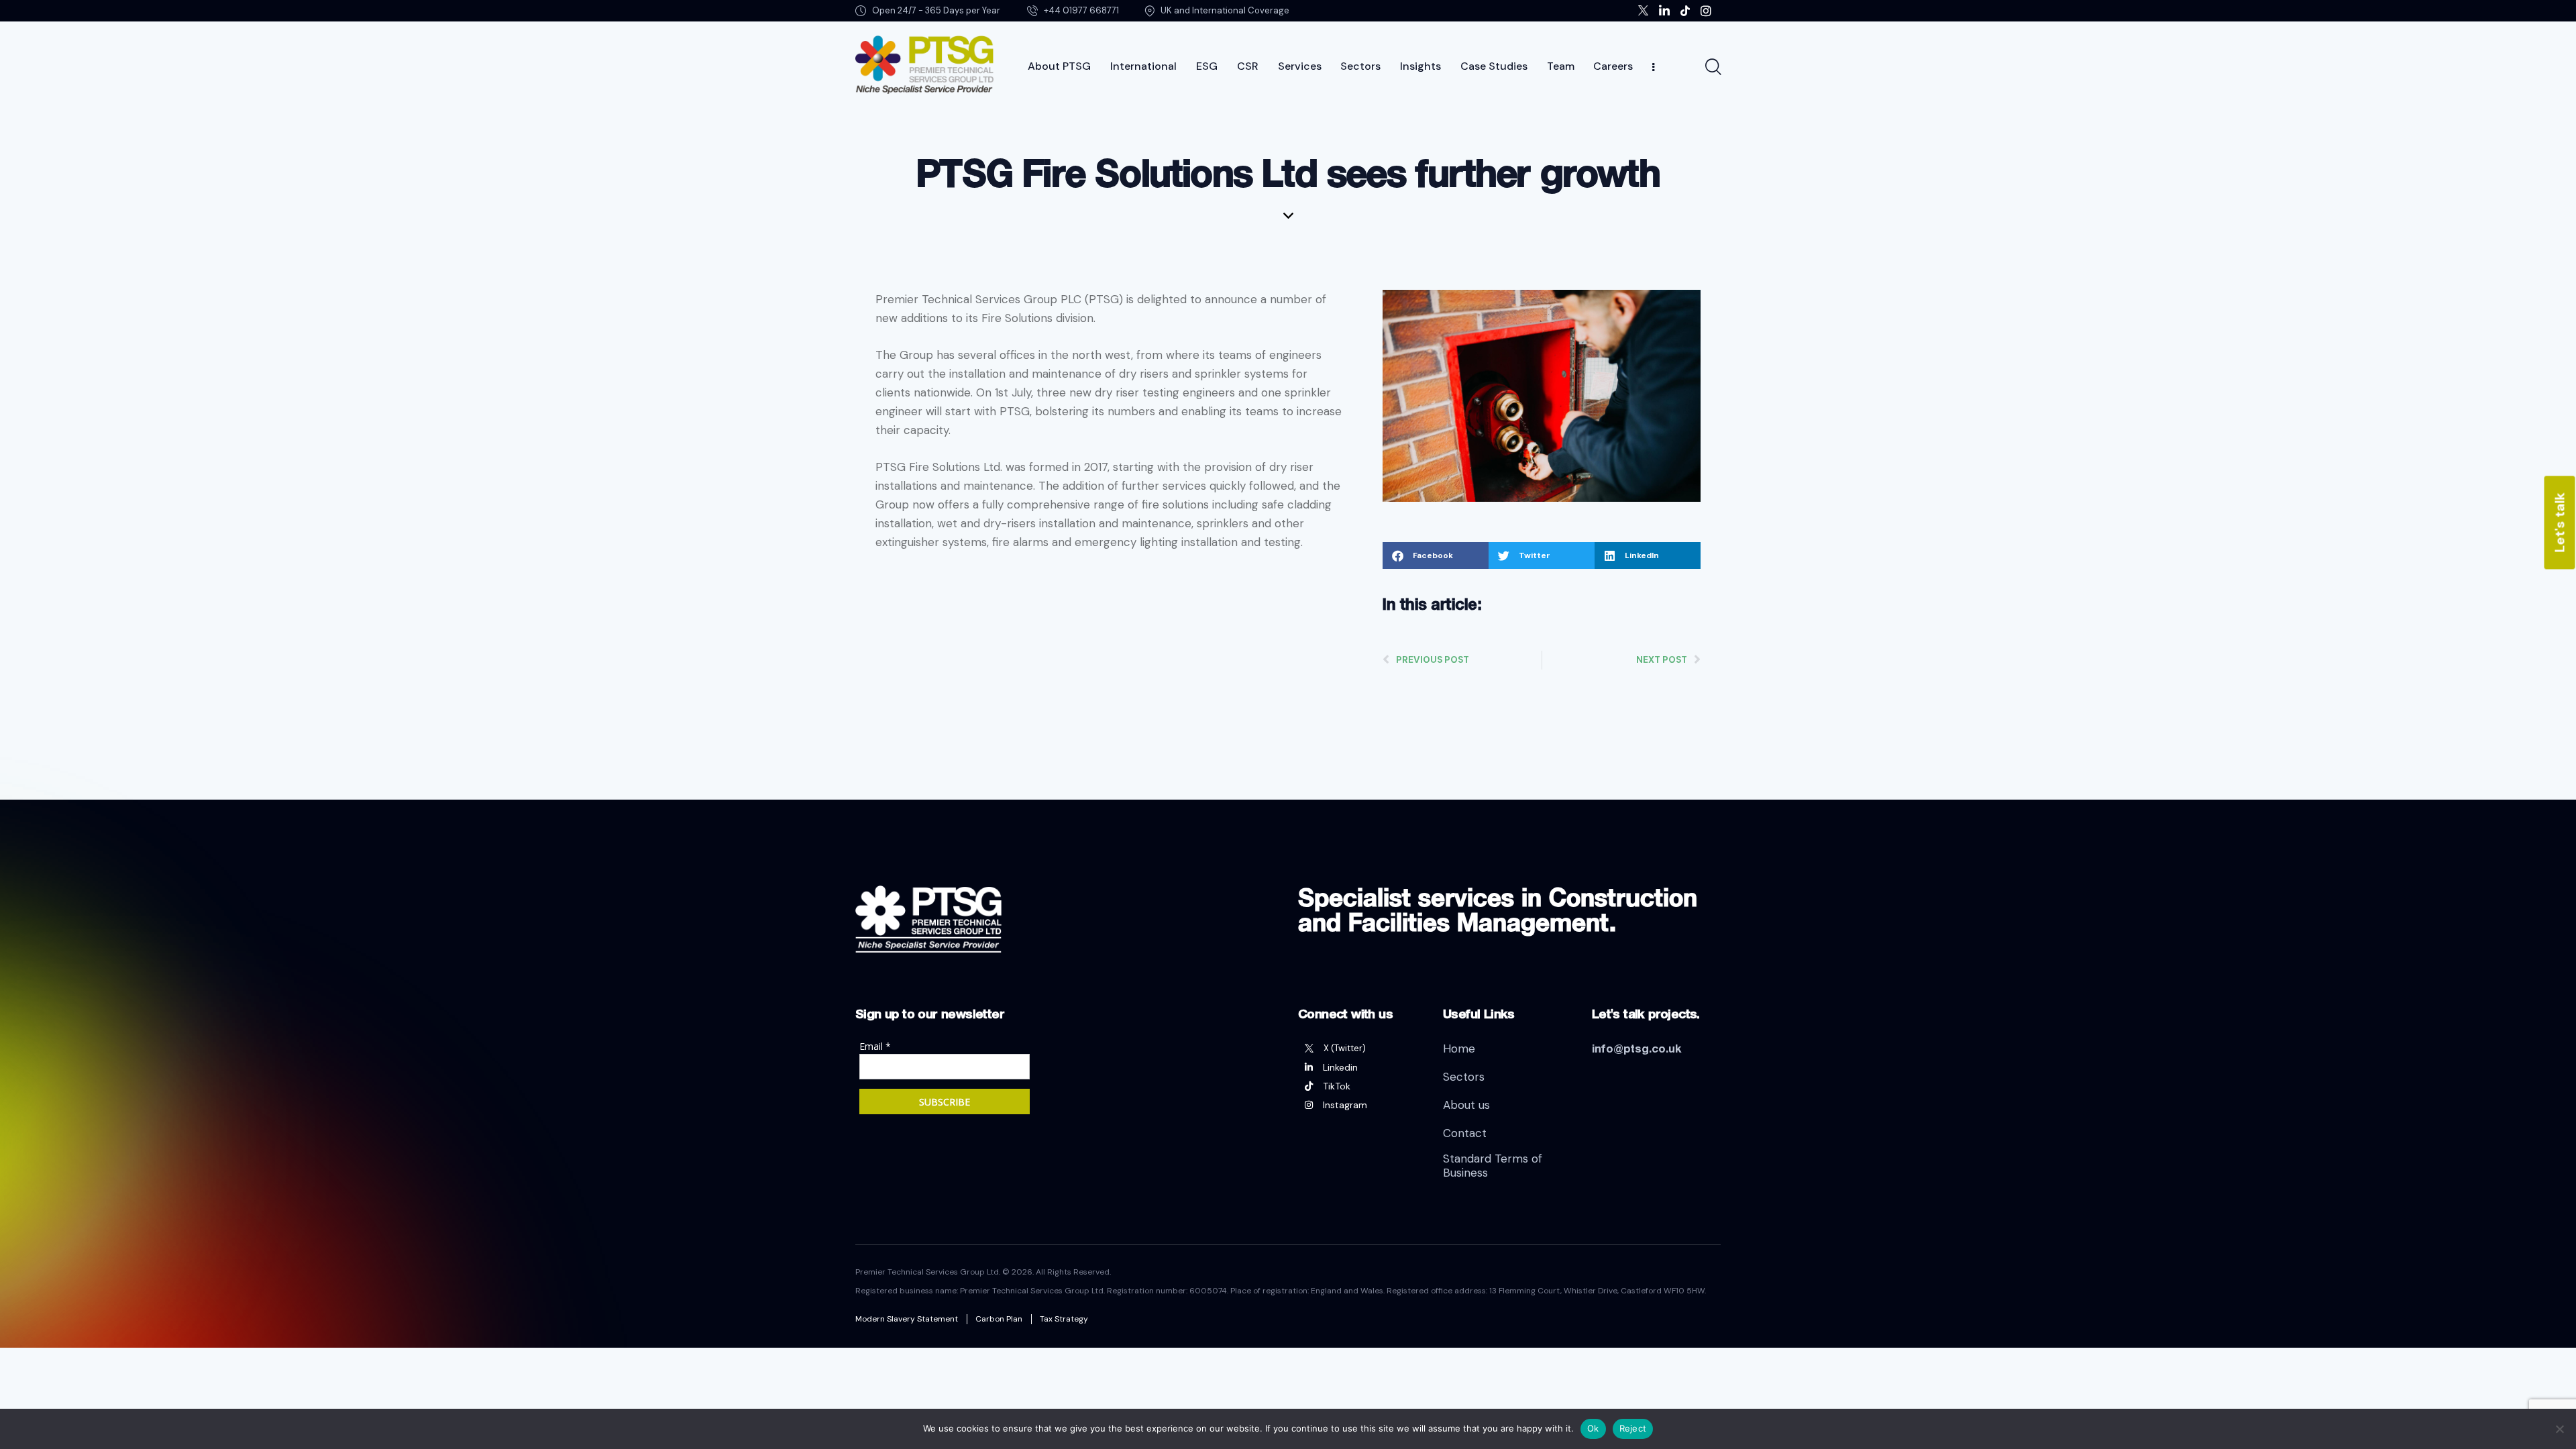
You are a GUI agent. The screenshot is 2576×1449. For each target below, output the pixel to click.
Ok (1593, 1428)
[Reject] (2559, 1429)
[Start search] (1712, 67)
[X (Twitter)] (1360, 1049)
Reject (1633, 1428)
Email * (875, 1046)
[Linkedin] (1360, 1067)
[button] (1436, 555)
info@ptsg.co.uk (1637, 1048)
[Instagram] (1360, 1105)
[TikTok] (1360, 1086)
